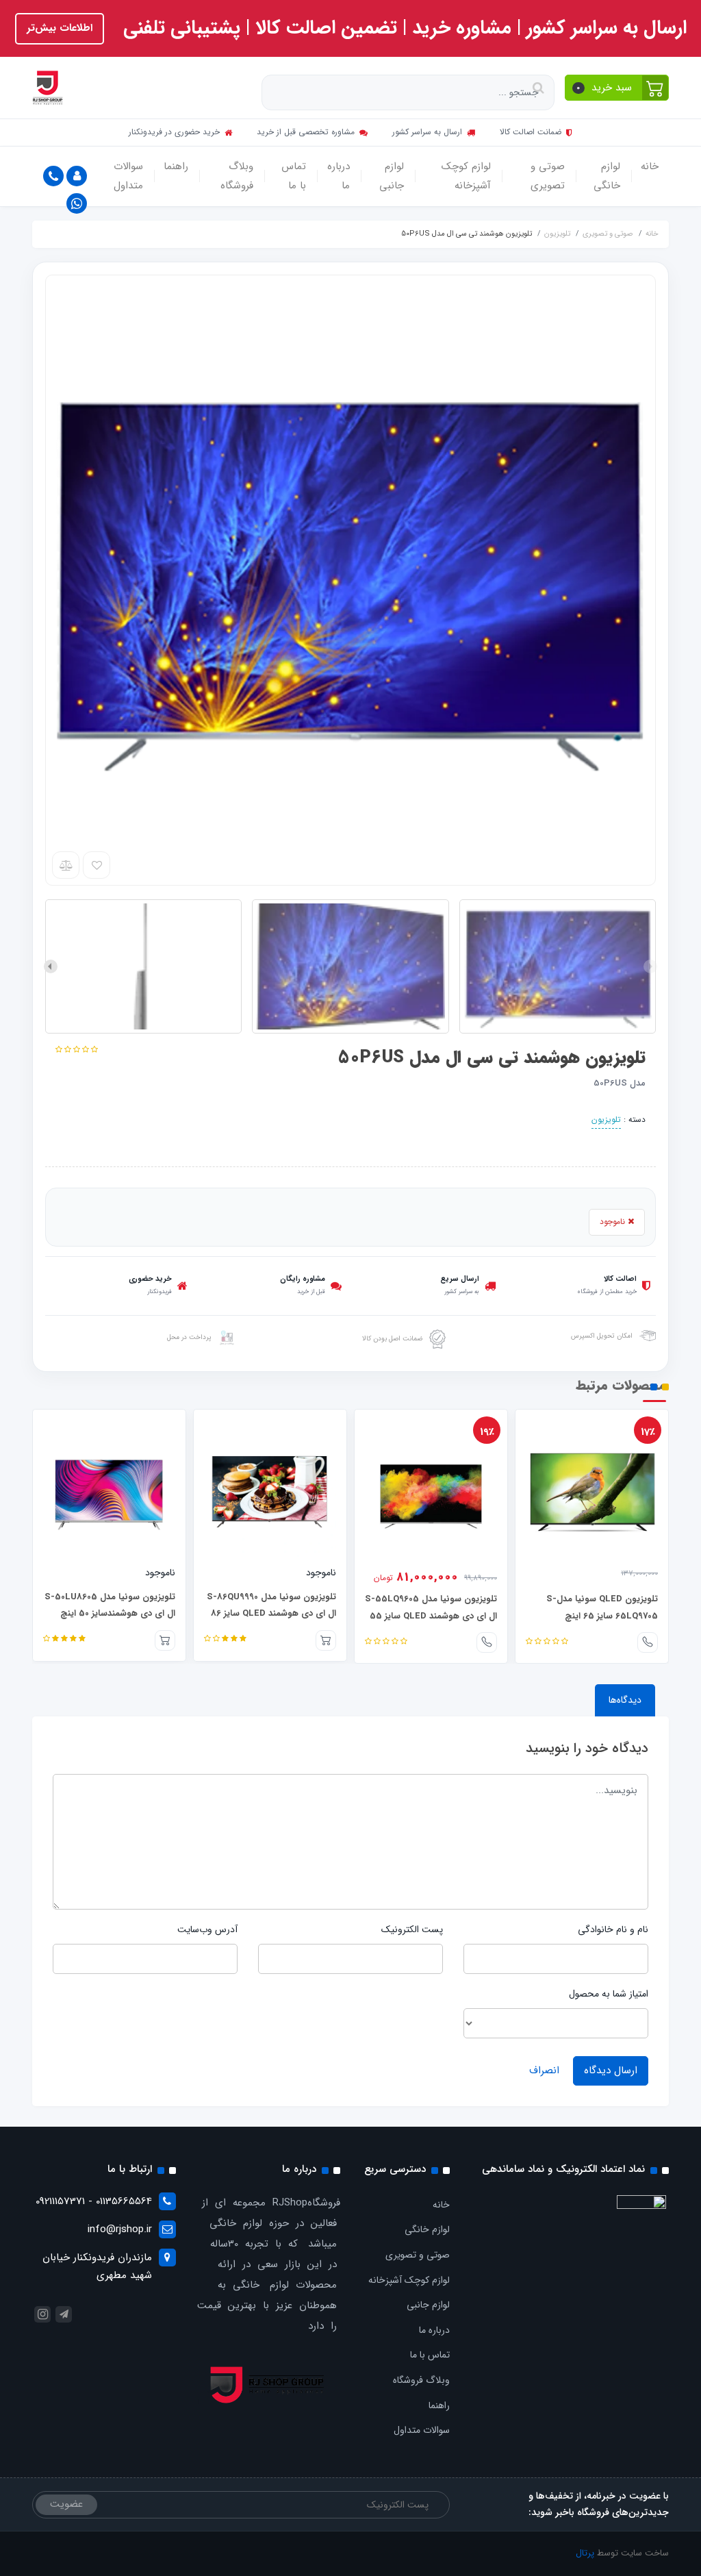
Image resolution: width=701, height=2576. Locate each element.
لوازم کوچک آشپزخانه (466, 176)
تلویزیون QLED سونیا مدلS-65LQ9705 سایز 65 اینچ (602, 1608)
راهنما (176, 166)
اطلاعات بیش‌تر (60, 28)
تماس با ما (294, 176)
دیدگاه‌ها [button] (625, 1700)
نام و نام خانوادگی (613, 1929)
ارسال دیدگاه (611, 2071)
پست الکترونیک (412, 1929)
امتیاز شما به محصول (609, 1994)
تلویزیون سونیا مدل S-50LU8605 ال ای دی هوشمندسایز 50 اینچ (110, 1605)
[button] (617, 88)
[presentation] (650, 966)
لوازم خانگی (607, 176)
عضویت (66, 2504)
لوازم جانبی (392, 176)
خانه (650, 166)
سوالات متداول (128, 176)
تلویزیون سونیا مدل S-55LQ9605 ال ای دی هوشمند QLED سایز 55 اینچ (431, 1616)
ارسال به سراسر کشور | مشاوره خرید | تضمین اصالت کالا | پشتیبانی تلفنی (402, 28)
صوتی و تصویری (548, 176)
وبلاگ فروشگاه (237, 176)
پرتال (585, 2553)
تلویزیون (606, 1120)
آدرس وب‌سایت (207, 1929)
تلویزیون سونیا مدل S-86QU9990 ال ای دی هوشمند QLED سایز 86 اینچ (271, 1614)
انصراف (544, 2071)
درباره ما (339, 176)
